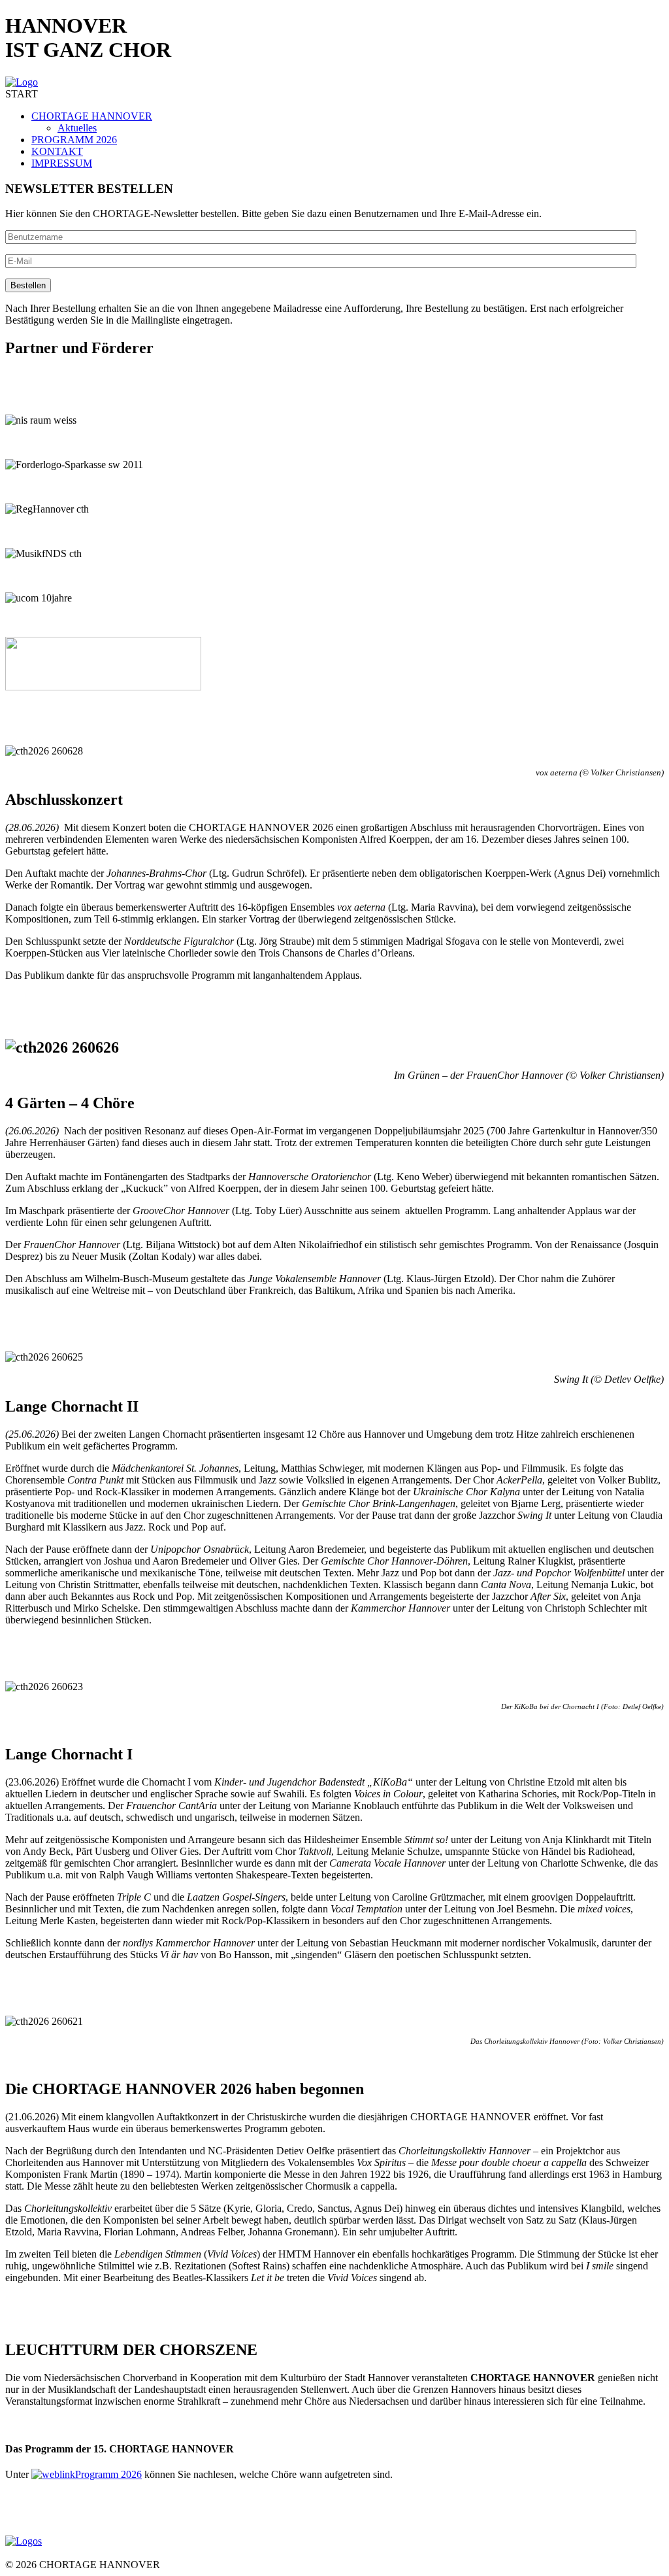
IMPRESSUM (62, 163)
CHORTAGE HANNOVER (92, 116)
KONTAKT (57, 151)
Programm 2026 (108, 2474)
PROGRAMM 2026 (74, 140)
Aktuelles (77, 128)
